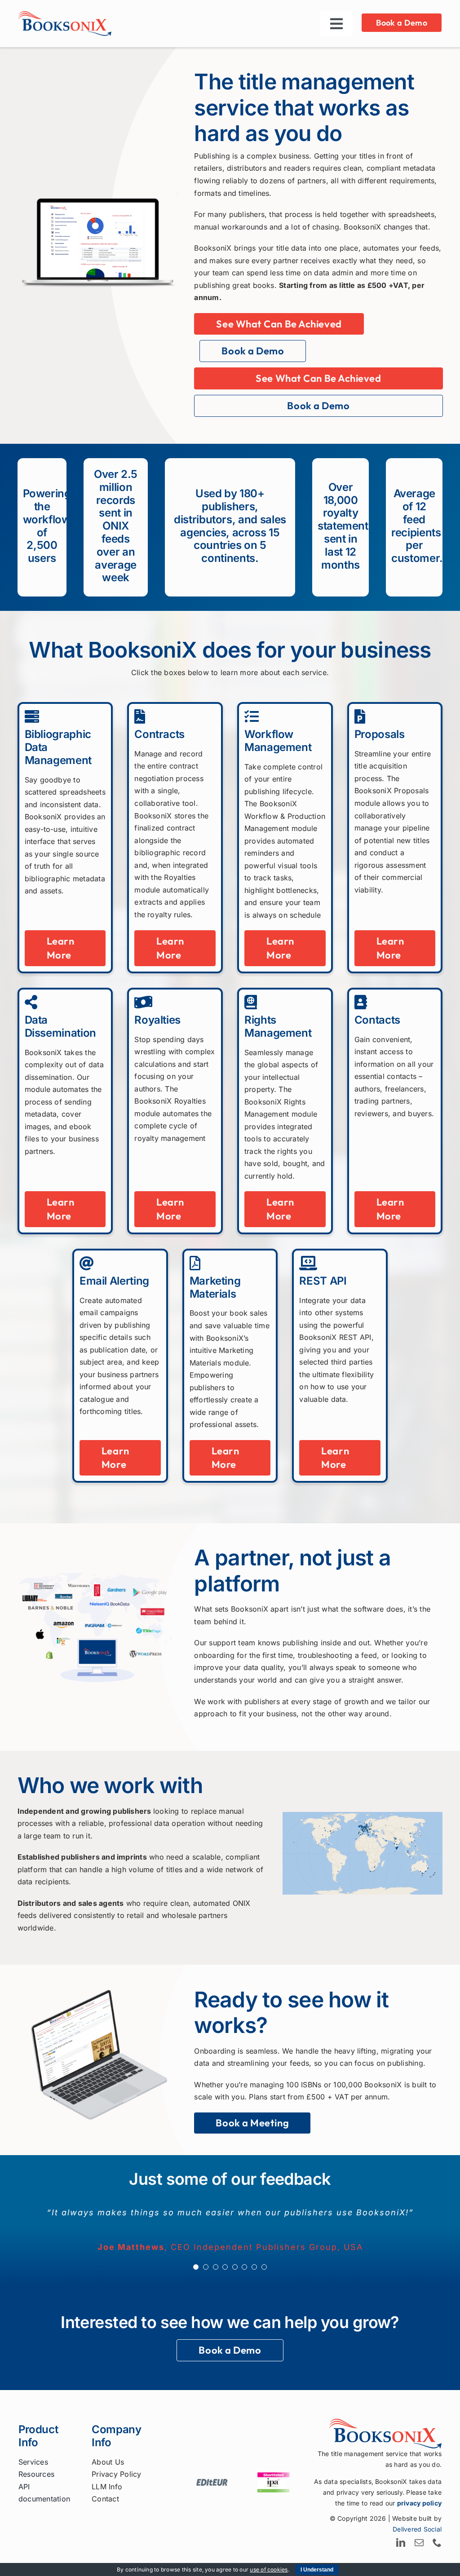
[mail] (419, 2543)
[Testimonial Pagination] (196, 2267)
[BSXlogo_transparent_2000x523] (65, 15)
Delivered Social (417, 2529)
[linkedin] (401, 2543)
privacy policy (419, 2503)
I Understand (317, 2570)
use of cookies (269, 2569)
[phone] (437, 2543)
